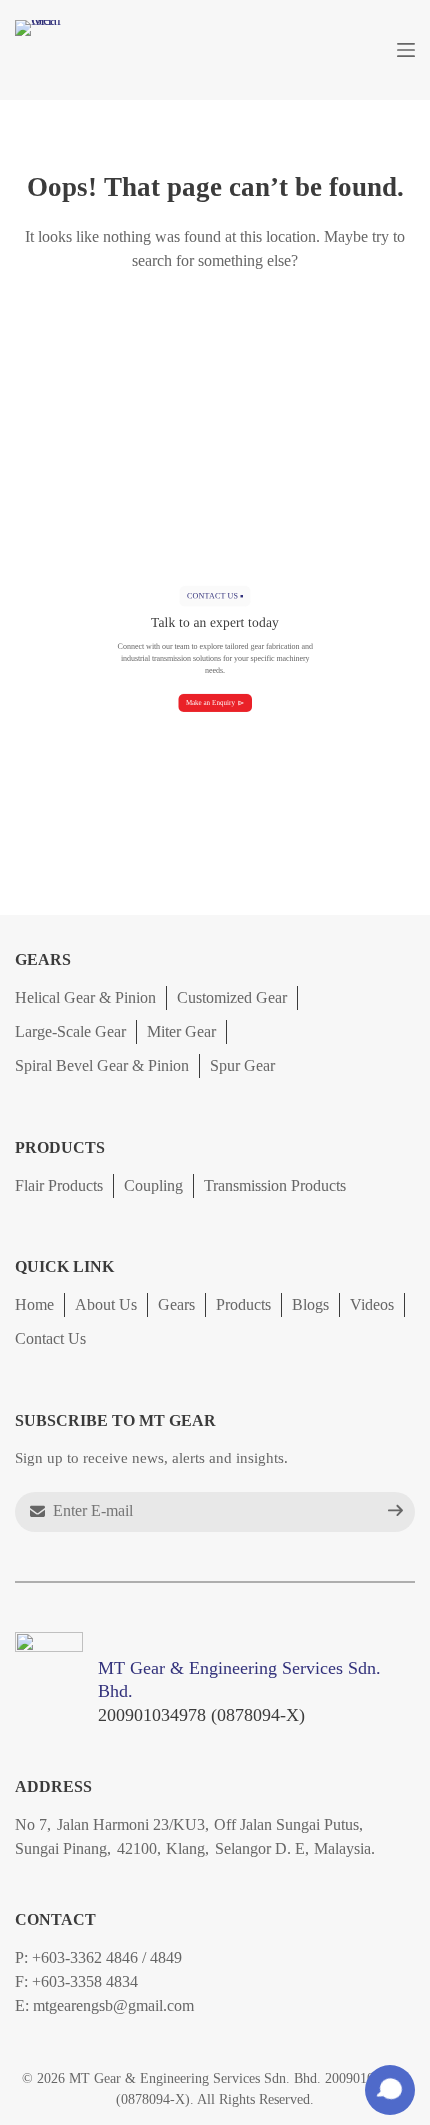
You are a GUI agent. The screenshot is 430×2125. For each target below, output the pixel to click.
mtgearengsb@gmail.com (113, 2005)
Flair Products (59, 1184)
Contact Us (50, 1338)
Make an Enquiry (210, 703)
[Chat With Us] (390, 2090)
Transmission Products (275, 1184)
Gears (176, 1304)
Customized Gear (232, 997)
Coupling (153, 1184)
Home (34, 1304)
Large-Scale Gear (70, 1031)
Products (243, 1304)
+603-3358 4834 (85, 1981)
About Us (106, 1304)
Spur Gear (242, 1065)
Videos (372, 1304)
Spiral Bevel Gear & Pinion (102, 1065)
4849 (166, 1957)
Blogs (310, 1304)
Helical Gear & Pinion (85, 997)
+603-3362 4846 (85, 1957)
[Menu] (406, 50)
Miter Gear (181, 1031)
